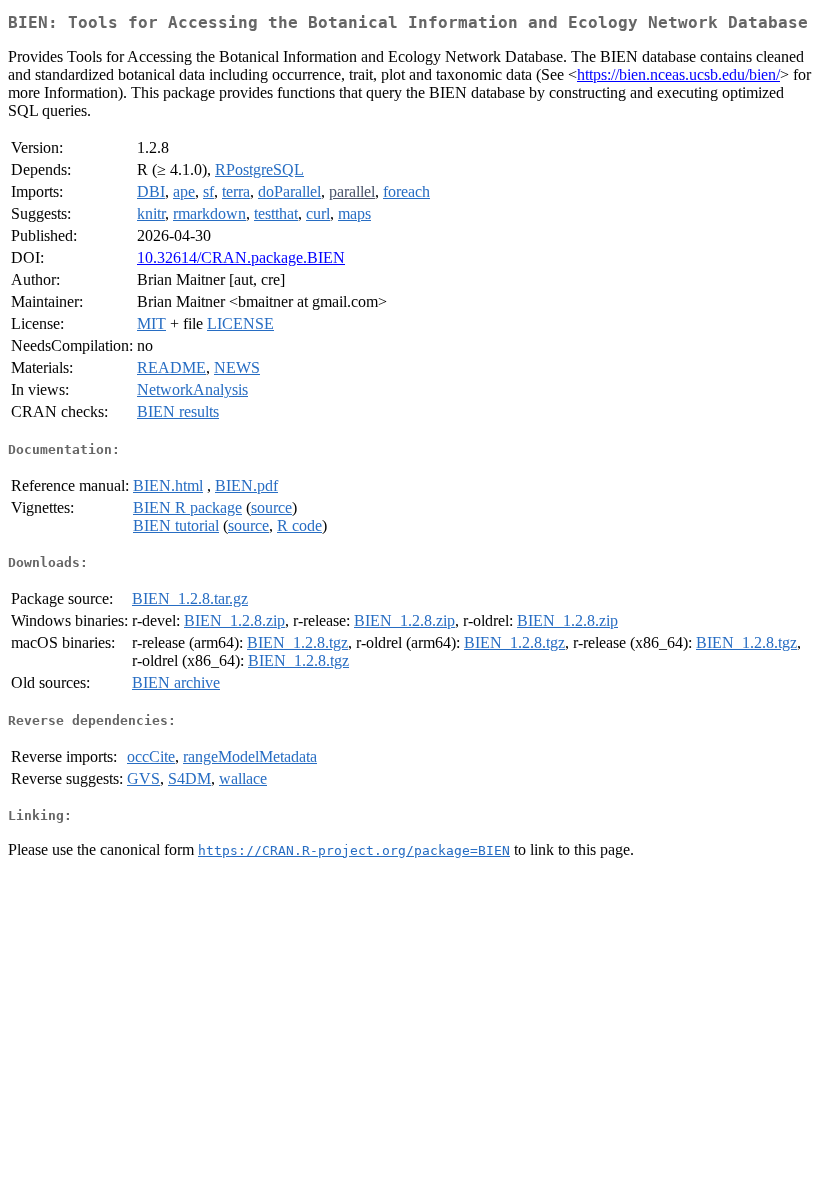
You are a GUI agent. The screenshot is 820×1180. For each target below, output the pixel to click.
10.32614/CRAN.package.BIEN (241, 257)
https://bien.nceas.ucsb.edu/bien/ (678, 74)
